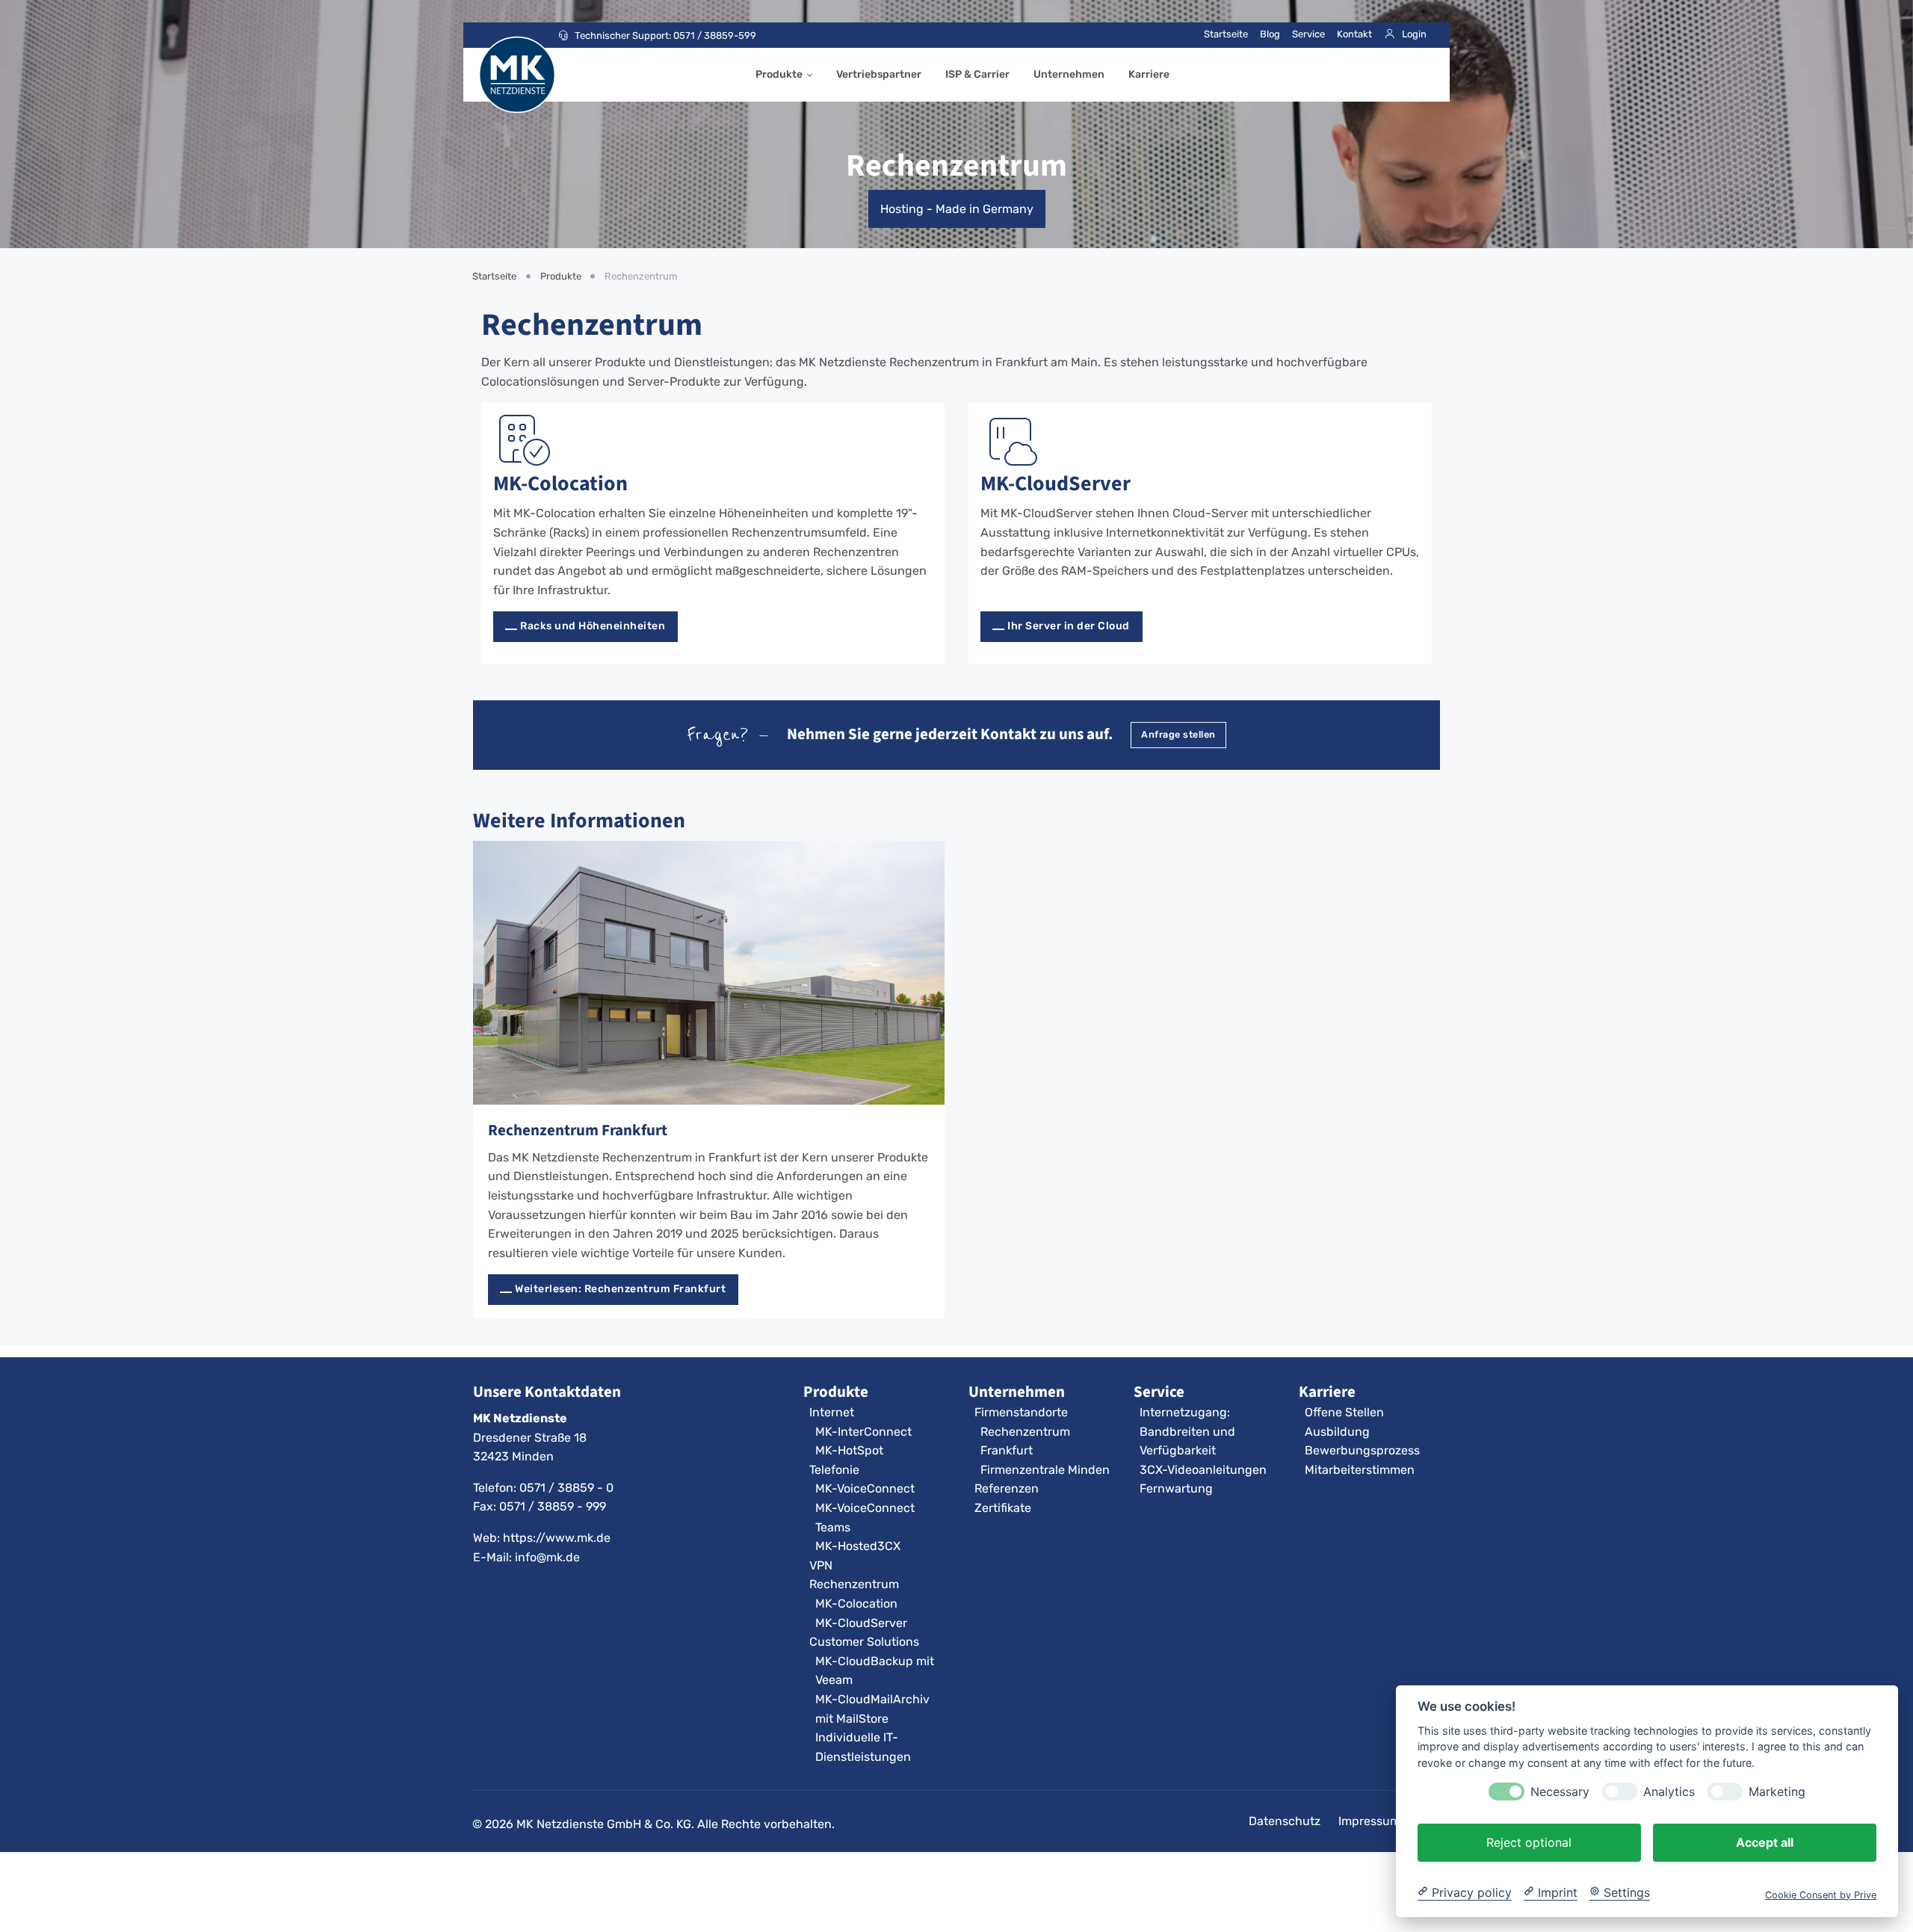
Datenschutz (1285, 1821)
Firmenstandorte (1021, 1412)
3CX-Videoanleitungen (1203, 1470)
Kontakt (1354, 34)
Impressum (1369, 1821)
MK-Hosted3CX (858, 1546)
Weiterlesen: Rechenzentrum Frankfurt (620, 1289)
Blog (1270, 34)
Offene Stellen (1344, 1412)
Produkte (779, 74)
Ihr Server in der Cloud (1069, 626)
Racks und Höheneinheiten (593, 626)
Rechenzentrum (854, 1584)
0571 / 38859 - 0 (566, 1488)
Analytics (1669, 1791)
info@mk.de (547, 1557)
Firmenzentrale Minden (1045, 1470)
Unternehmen (1069, 74)
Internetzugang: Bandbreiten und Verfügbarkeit (1187, 1431)
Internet (832, 1412)
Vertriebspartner (879, 74)
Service (1308, 34)
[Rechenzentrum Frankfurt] (709, 973)
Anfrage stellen (1178, 734)
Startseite (1226, 34)
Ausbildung (1337, 1432)
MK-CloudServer (1056, 483)
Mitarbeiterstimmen (1360, 1470)
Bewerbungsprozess (1362, 1450)
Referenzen (1007, 1488)
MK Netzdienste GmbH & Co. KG (604, 1824)
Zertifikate (1003, 1508)
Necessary (1560, 1791)
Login (1414, 34)
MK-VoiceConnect (865, 1488)
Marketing (1777, 1791)
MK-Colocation (560, 483)
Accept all (1765, 1842)
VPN (821, 1565)
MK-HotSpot (849, 1450)
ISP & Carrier (977, 74)
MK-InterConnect (863, 1432)
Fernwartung (1176, 1488)
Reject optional (1529, 1842)
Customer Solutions (864, 1642)
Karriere (1149, 74)
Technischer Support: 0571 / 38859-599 (665, 36)
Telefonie (834, 1470)
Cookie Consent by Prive (1821, 1894)
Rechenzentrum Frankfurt (578, 1130)
